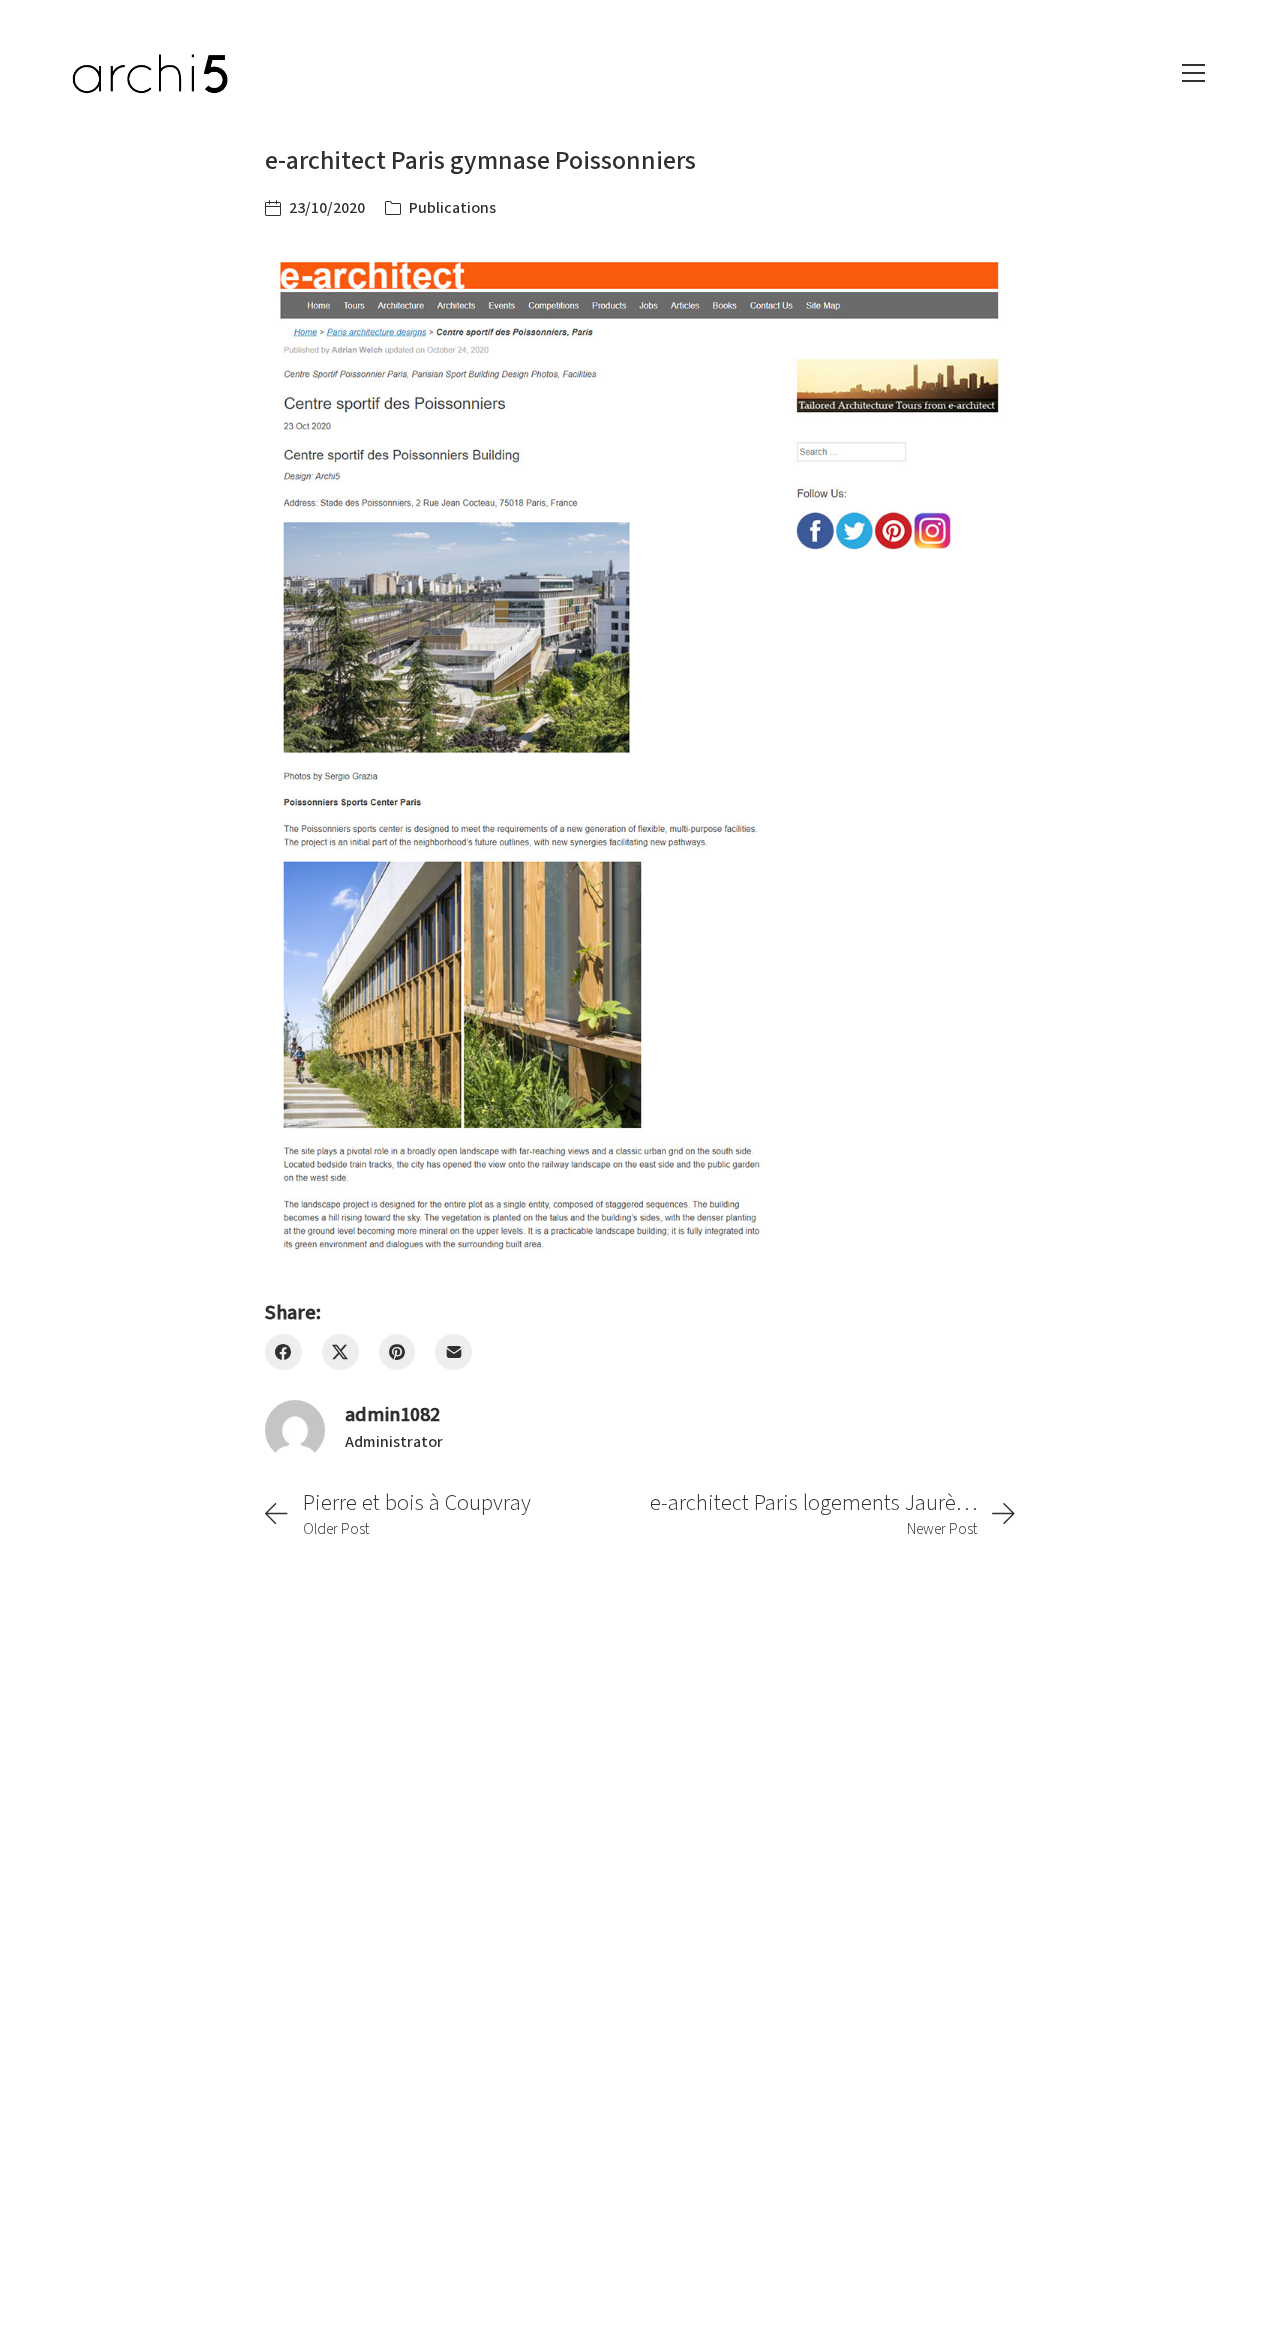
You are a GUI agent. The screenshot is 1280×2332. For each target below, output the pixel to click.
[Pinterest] (397, 1352)
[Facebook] (283, 1352)
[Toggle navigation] (1193, 73)
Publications (452, 208)
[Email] (453, 1352)
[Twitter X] (340, 1352)
